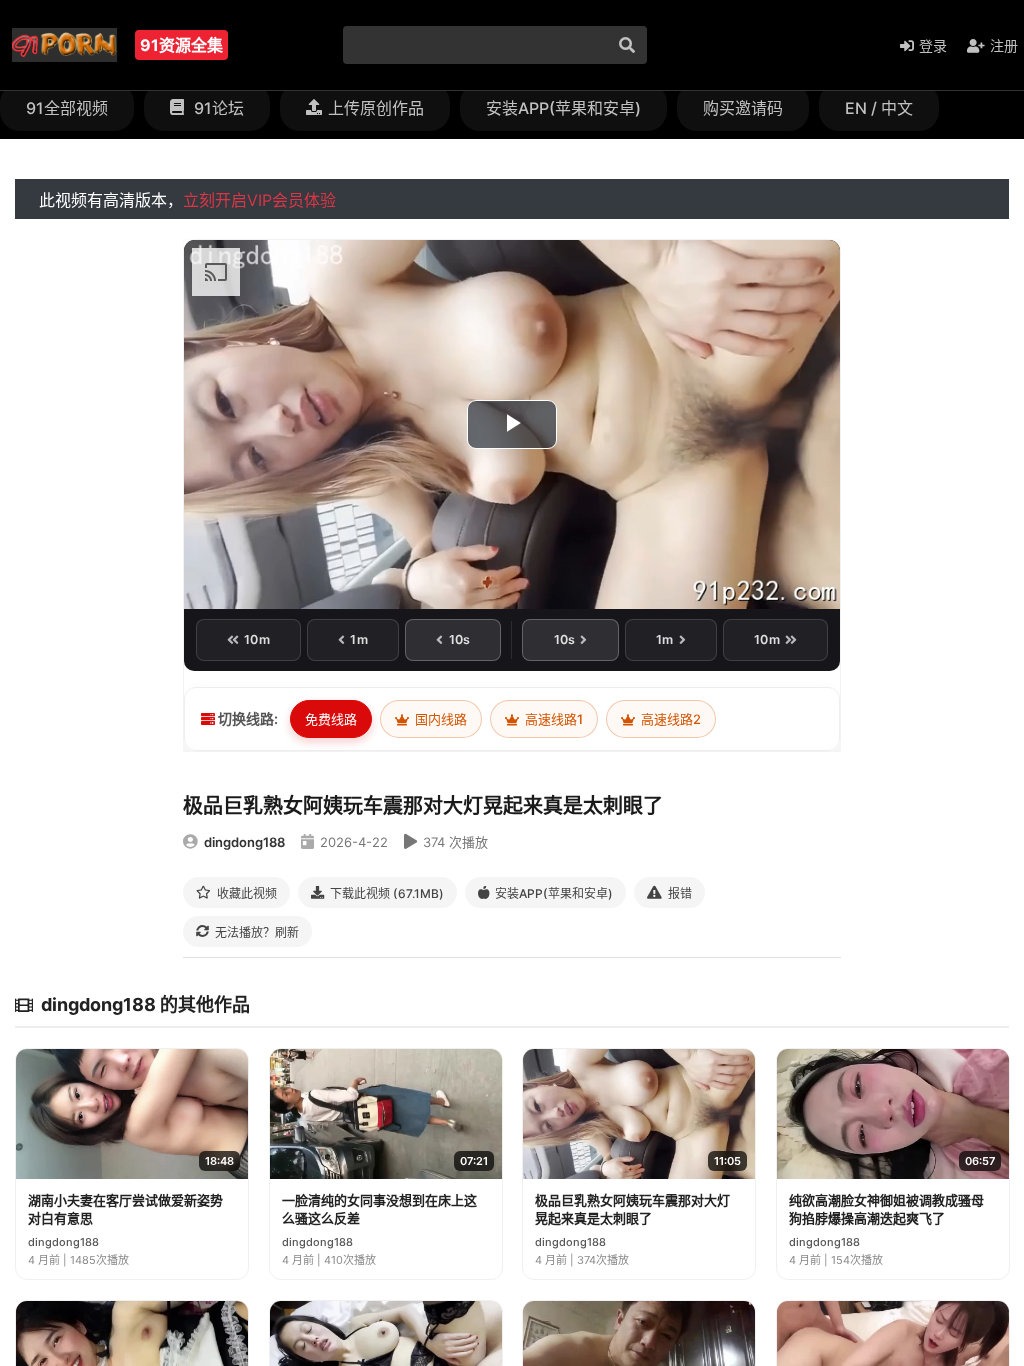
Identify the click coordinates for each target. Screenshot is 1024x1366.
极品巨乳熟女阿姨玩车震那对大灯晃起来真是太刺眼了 (632, 1209)
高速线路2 (669, 719)
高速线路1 (552, 719)
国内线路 (439, 719)
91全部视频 (67, 108)
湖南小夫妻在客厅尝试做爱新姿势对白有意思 (125, 1209)
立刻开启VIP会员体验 (259, 200)
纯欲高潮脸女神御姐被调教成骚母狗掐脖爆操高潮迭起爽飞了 (886, 1209)
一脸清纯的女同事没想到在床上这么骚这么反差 (379, 1209)
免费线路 (331, 719)
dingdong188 (244, 842)
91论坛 (217, 108)
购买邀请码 (743, 108)
